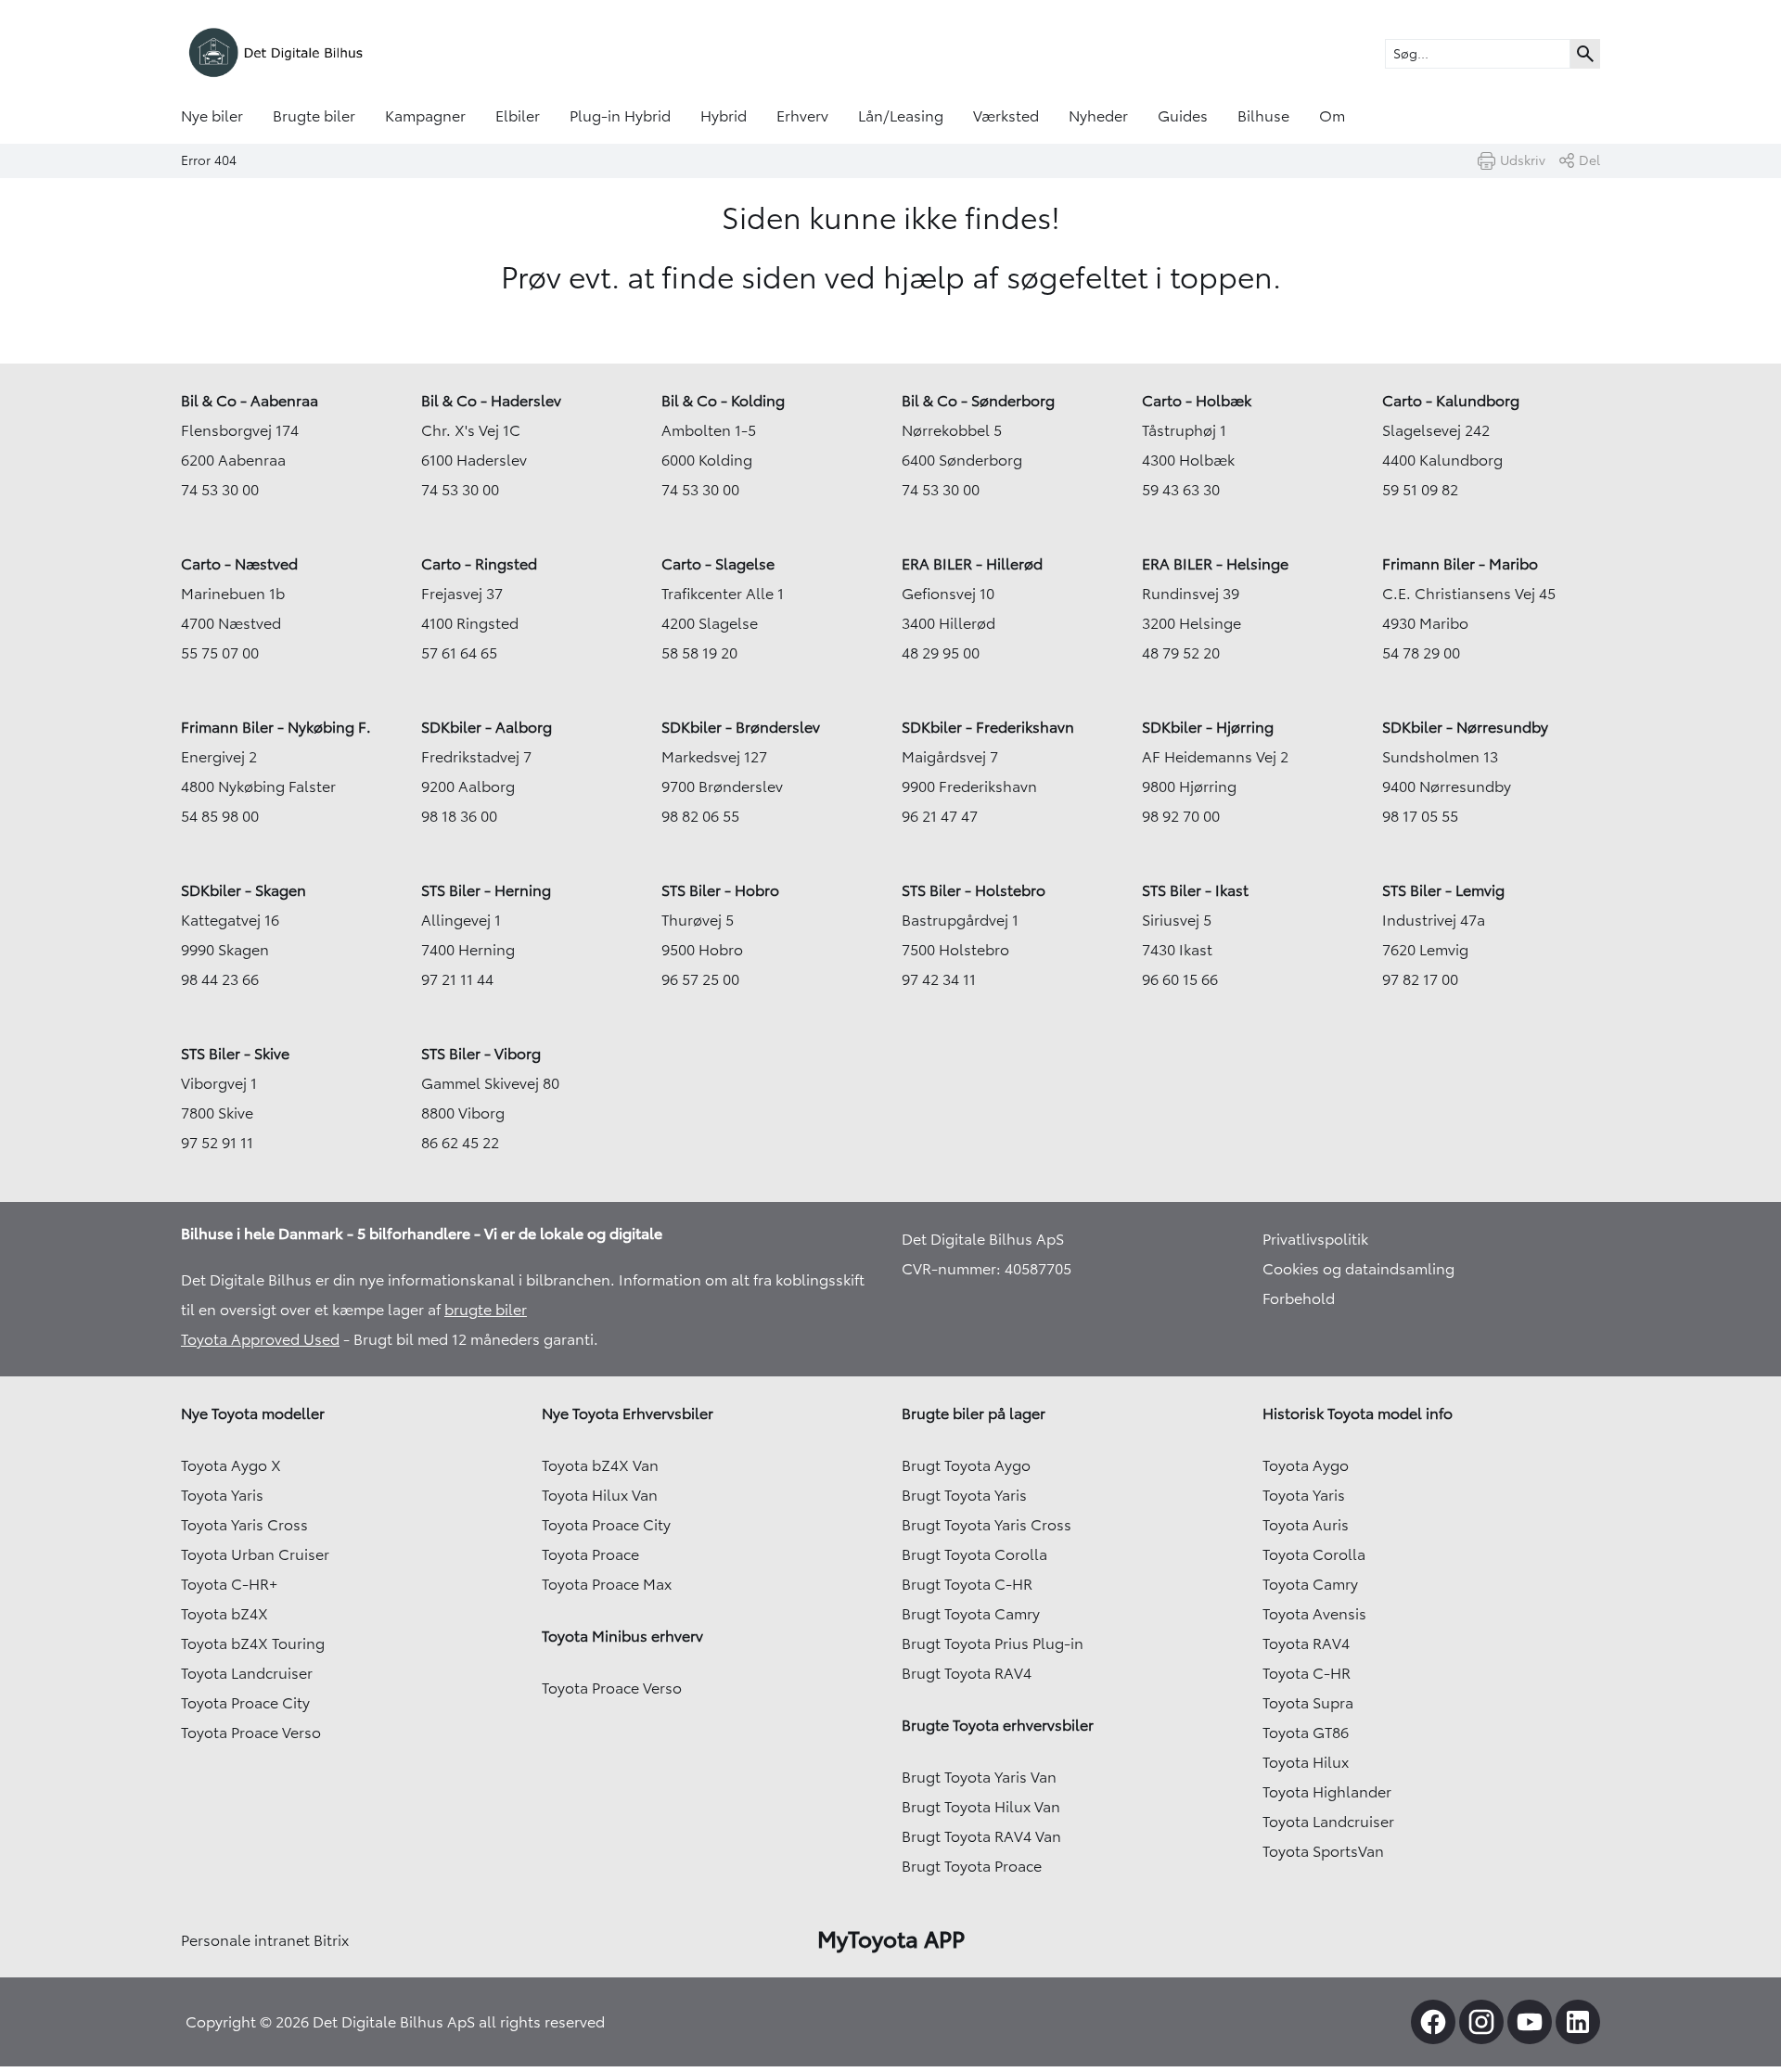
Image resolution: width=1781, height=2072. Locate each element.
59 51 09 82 (1420, 490)
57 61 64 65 (459, 653)
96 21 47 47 (940, 816)
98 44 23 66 (220, 979)
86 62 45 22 (460, 1143)
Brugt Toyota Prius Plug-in (993, 1644)
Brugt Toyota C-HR (967, 1584)
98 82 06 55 (700, 816)
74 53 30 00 (220, 490)
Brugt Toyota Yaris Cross (987, 1525)
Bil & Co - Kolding (723, 401)
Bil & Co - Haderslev (491, 401)
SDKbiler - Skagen (243, 890)
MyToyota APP (891, 1939)
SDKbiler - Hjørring (1208, 727)
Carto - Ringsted (479, 564)
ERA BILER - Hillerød (972, 564)
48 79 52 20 (1181, 653)
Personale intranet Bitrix (265, 1940)
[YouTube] (1530, 2022)
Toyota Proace (590, 1554)
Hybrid (724, 116)
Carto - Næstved (239, 564)
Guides (1183, 116)
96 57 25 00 (700, 979)
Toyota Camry (1310, 1584)
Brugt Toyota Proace (972, 1866)
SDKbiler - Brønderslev (741, 727)
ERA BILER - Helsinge (1215, 564)
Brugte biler (314, 116)
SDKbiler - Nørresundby (1465, 727)
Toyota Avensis (1314, 1614)
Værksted (1006, 116)
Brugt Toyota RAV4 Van (981, 1836)
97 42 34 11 (939, 979)
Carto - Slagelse (718, 564)
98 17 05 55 (1420, 816)
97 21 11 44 (457, 979)
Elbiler (518, 116)
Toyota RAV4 (1306, 1644)
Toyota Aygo (1306, 1465)
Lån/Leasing (901, 116)
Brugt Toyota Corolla (974, 1554)
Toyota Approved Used (260, 1339)
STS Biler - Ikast (1195, 890)
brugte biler (486, 1310)
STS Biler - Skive (235, 1054)
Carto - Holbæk (1197, 401)
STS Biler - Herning (486, 890)
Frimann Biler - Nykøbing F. (276, 727)
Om (1332, 116)
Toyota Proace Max (607, 1584)
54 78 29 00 (1421, 653)
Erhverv (802, 116)
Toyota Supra (1308, 1703)
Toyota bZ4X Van (600, 1465)
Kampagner (425, 116)
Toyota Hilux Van (600, 1495)
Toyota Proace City (245, 1703)
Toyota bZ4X (224, 1614)
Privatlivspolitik (1315, 1239)
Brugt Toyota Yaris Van (979, 1777)
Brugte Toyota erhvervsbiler (998, 1725)
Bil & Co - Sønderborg (978, 401)
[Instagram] (1481, 2022)
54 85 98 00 (220, 816)
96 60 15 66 (1180, 979)
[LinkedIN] (1578, 2022)
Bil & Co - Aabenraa (250, 401)
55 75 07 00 (220, 653)
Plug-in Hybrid (620, 116)
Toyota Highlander (1327, 1792)
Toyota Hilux (1306, 1762)
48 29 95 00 (941, 653)
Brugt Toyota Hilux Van (981, 1807)
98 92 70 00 (1181, 816)
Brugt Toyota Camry (971, 1614)
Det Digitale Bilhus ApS (983, 1239)
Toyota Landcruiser (247, 1673)
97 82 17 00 (1420, 979)
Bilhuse (1263, 116)
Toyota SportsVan (1323, 1851)
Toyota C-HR (1307, 1673)
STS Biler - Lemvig (1443, 890)
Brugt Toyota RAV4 (967, 1673)
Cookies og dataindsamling (1358, 1269)
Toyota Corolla (1314, 1554)
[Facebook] (1433, 2022)
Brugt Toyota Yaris (964, 1495)
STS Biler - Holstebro (974, 890)
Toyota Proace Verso (251, 1733)
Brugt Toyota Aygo (966, 1465)
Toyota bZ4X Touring (253, 1644)
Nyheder (1098, 116)
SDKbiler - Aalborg (487, 727)
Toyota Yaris (222, 1495)
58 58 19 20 (699, 653)
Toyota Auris (1306, 1525)
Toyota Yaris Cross (244, 1525)
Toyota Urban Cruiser (255, 1554)
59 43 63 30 (1181, 490)
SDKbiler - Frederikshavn (988, 727)
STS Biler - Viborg (481, 1054)
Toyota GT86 (1306, 1733)
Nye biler (212, 116)
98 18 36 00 (459, 816)
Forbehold (1299, 1298)
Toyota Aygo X (231, 1465)
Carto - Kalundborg (1451, 401)
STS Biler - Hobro (720, 890)
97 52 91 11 (217, 1143)
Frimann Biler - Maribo (1460, 564)
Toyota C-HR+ (229, 1584)
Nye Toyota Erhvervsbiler (628, 1413)
